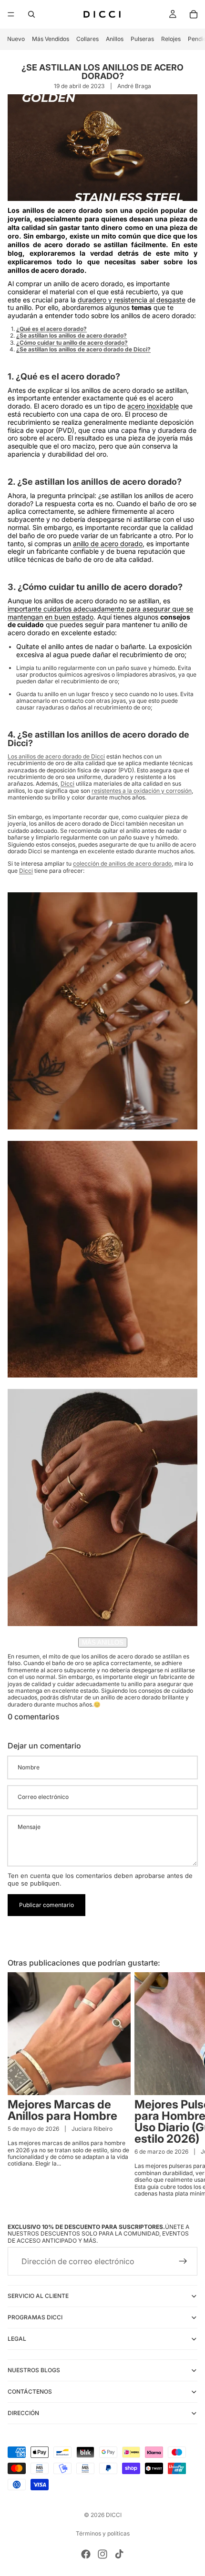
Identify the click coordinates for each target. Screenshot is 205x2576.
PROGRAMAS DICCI (35, 2318)
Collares (87, 39)
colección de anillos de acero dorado (122, 864)
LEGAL (17, 2339)
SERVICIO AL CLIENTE (38, 2296)
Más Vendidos (51, 39)
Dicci (67, 784)
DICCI (114, 2515)
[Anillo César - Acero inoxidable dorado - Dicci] (102, 1259)
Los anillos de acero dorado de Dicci (56, 756)
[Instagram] (102, 2554)
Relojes (171, 39)
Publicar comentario (46, 1905)
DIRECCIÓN (23, 2413)
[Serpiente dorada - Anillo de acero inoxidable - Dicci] (102, 1508)
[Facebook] (86, 2554)
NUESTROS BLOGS (34, 2371)
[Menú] (11, 14)
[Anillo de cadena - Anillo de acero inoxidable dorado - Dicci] (102, 1011)
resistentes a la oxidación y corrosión (142, 791)
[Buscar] (31, 14)
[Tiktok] (119, 2554)
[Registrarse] (183, 2262)
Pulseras (142, 39)
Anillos (115, 39)
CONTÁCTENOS (30, 2392)
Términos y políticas (103, 2533)
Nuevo (16, 39)
